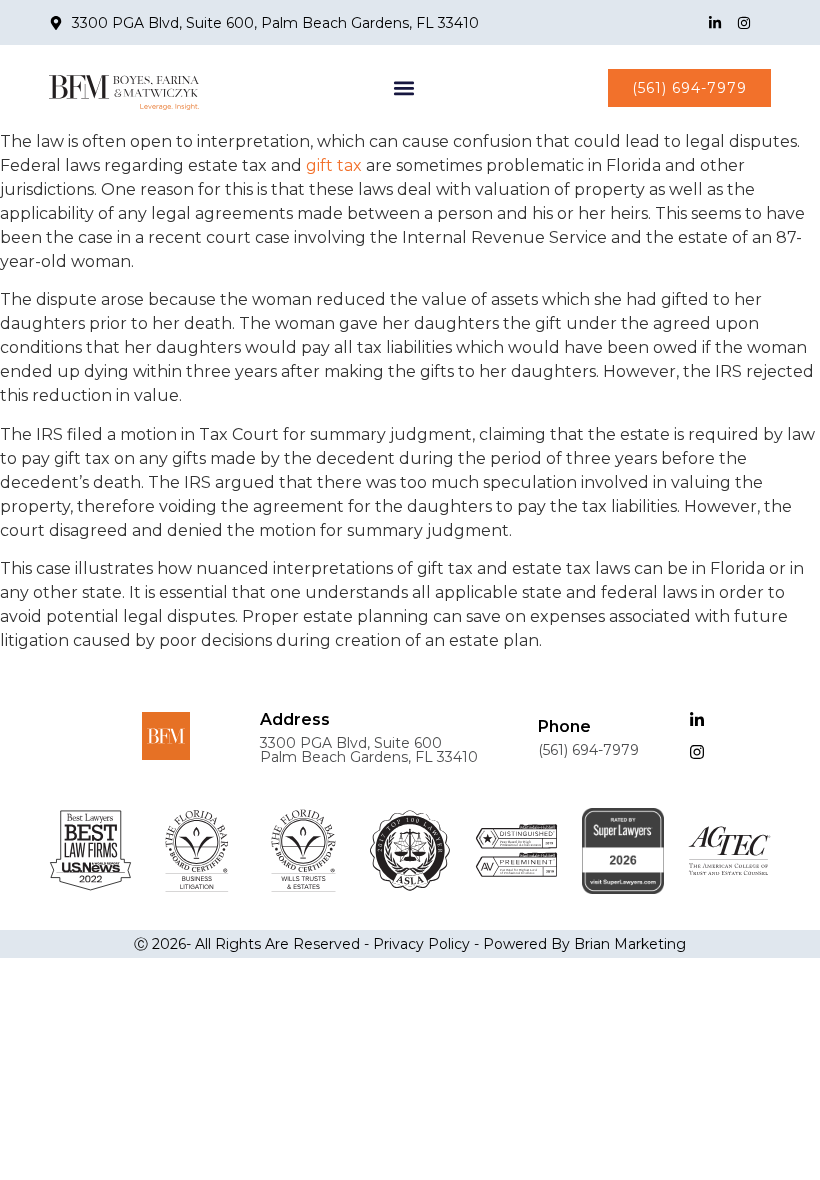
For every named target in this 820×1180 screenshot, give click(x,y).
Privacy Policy (421, 944)
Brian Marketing (630, 944)
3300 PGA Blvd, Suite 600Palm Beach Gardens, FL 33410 (369, 750)
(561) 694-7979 (588, 750)
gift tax (334, 165)
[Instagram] (744, 23)
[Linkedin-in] (715, 23)
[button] (403, 87)
